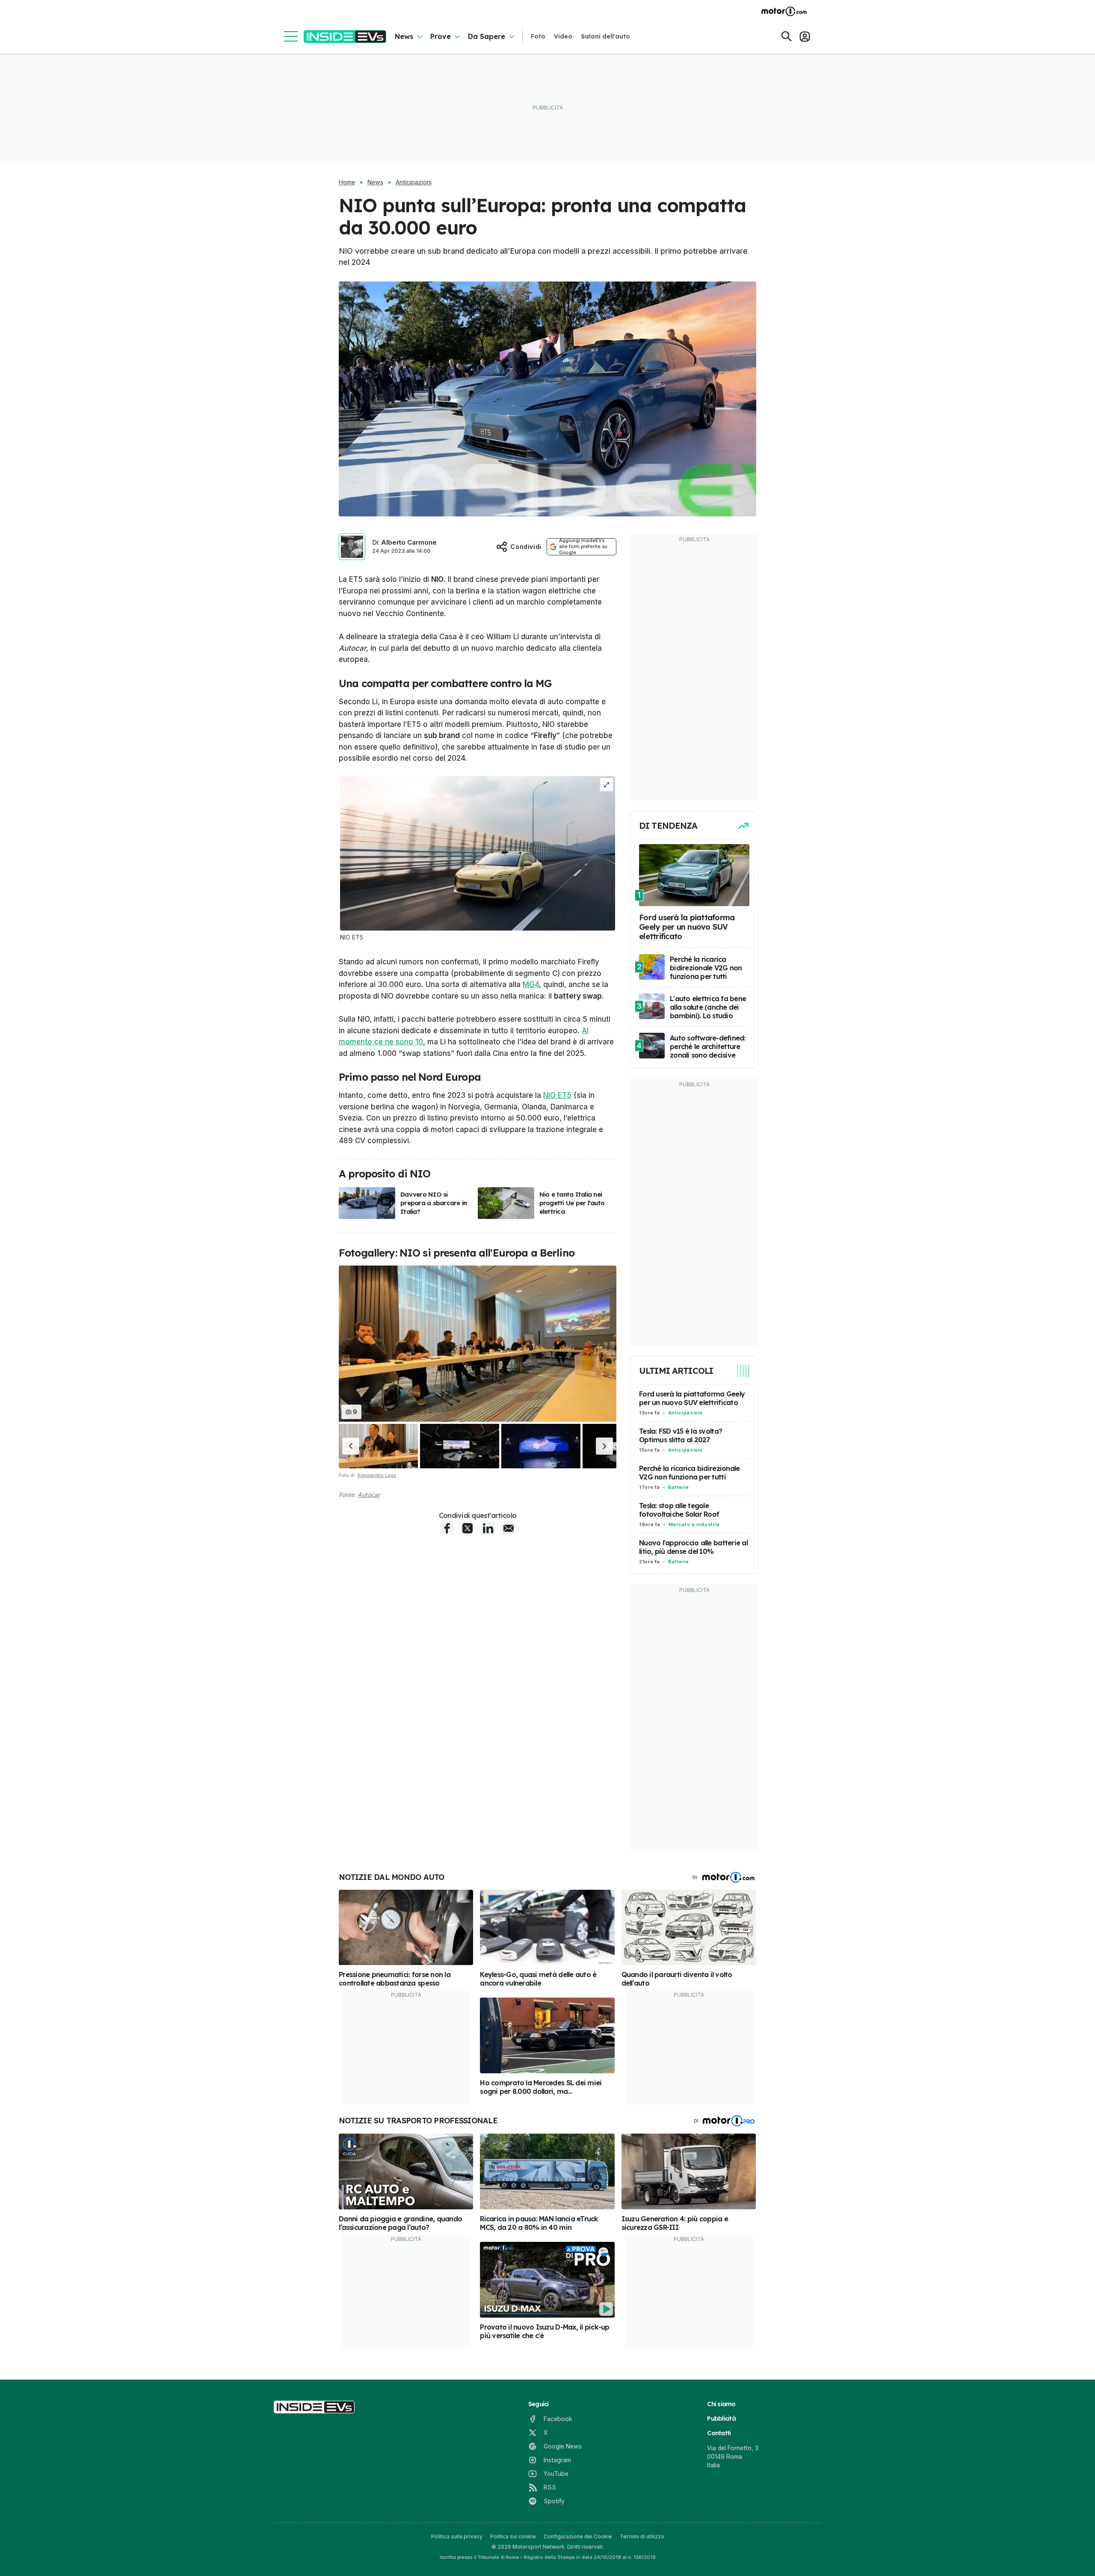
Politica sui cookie (513, 2536)
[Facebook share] (447, 1528)
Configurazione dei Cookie (578, 2536)
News (404, 36)
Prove (441, 36)
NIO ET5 (557, 1095)
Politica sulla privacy (457, 2536)
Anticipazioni (414, 182)
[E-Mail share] (509, 1528)
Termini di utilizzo (642, 2536)
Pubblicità (721, 2419)
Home (347, 182)
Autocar (369, 1495)
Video (563, 36)
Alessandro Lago (377, 1475)
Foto (538, 36)
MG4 (531, 984)
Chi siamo (721, 2404)
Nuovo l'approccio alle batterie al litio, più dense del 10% (693, 1547)
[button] (351, 1446)
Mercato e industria (694, 1524)
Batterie (679, 1487)
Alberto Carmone (409, 542)
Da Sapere (487, 36)
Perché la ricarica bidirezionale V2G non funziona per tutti (689, 1473)
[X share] (468, 1528)
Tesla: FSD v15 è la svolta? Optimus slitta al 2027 (681, 1435)
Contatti (719, 2433)
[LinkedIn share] (488, 1528)
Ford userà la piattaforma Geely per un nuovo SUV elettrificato (692, 1398)
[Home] (345, 37)
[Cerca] (787, 36)
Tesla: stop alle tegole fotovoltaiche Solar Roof (679, 1510)
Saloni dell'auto (605, 36)
